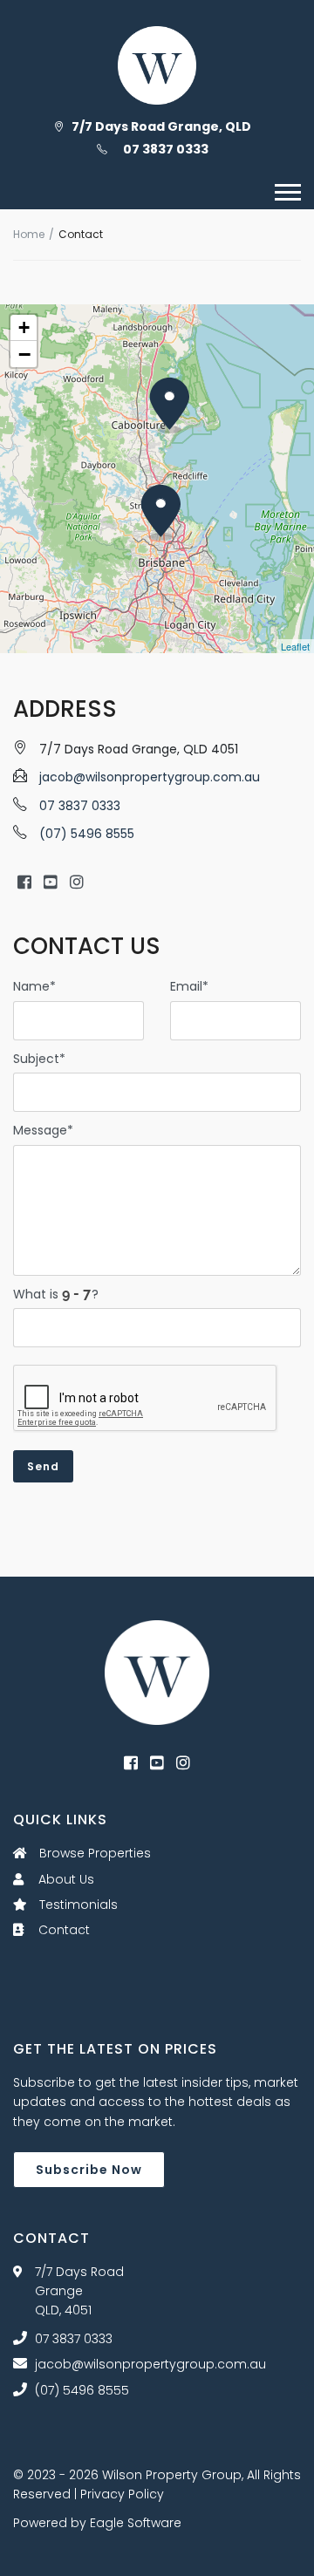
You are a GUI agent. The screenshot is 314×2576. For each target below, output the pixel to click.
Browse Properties (93, 1853)
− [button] (24, 354)
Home (29, 234)
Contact (62, 1930)
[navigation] (288, 192)
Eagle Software (136, 2523)
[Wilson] (157, 1672)
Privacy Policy (122, 2494)
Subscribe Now (89, 2170)
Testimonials (77, 1905)
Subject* (39, 1059)
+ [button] (24, 327)
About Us (65, 1879)
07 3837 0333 (166, 149)
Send (43, 1466)
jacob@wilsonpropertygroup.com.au (150, 777)
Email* (189, 986)
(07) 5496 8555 (87, 834)
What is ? (56, 1294)
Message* (43, 1130)
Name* (34, 986)
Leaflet (295, 646)
